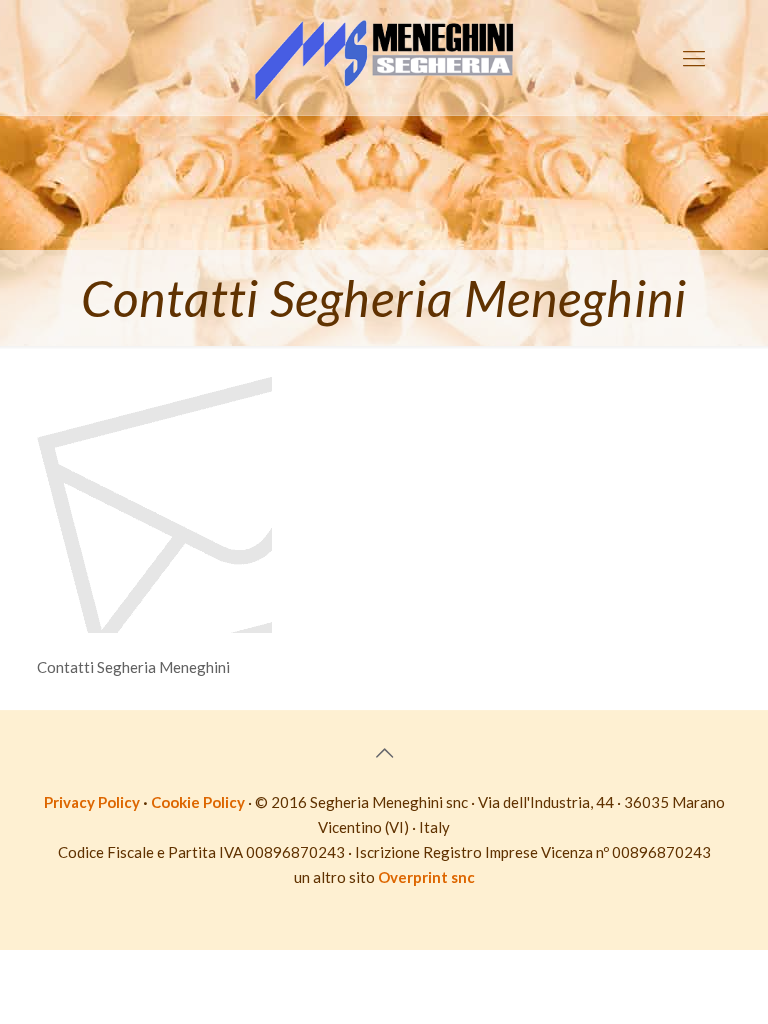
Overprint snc (426, 877)
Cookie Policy (198, 802)
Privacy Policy (92, 802)
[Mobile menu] (694, 58)
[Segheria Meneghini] (384, 57)
